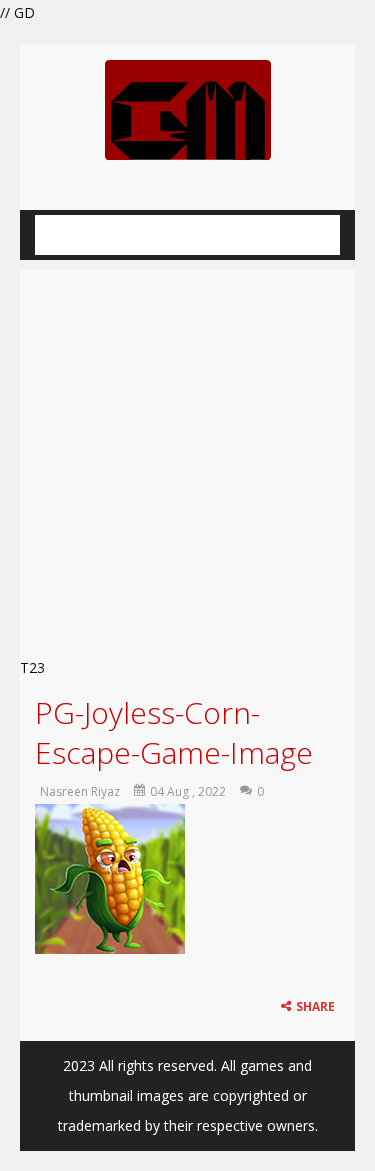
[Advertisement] (187, 457)
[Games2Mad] (188, 108)
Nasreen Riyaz (80, 791)
